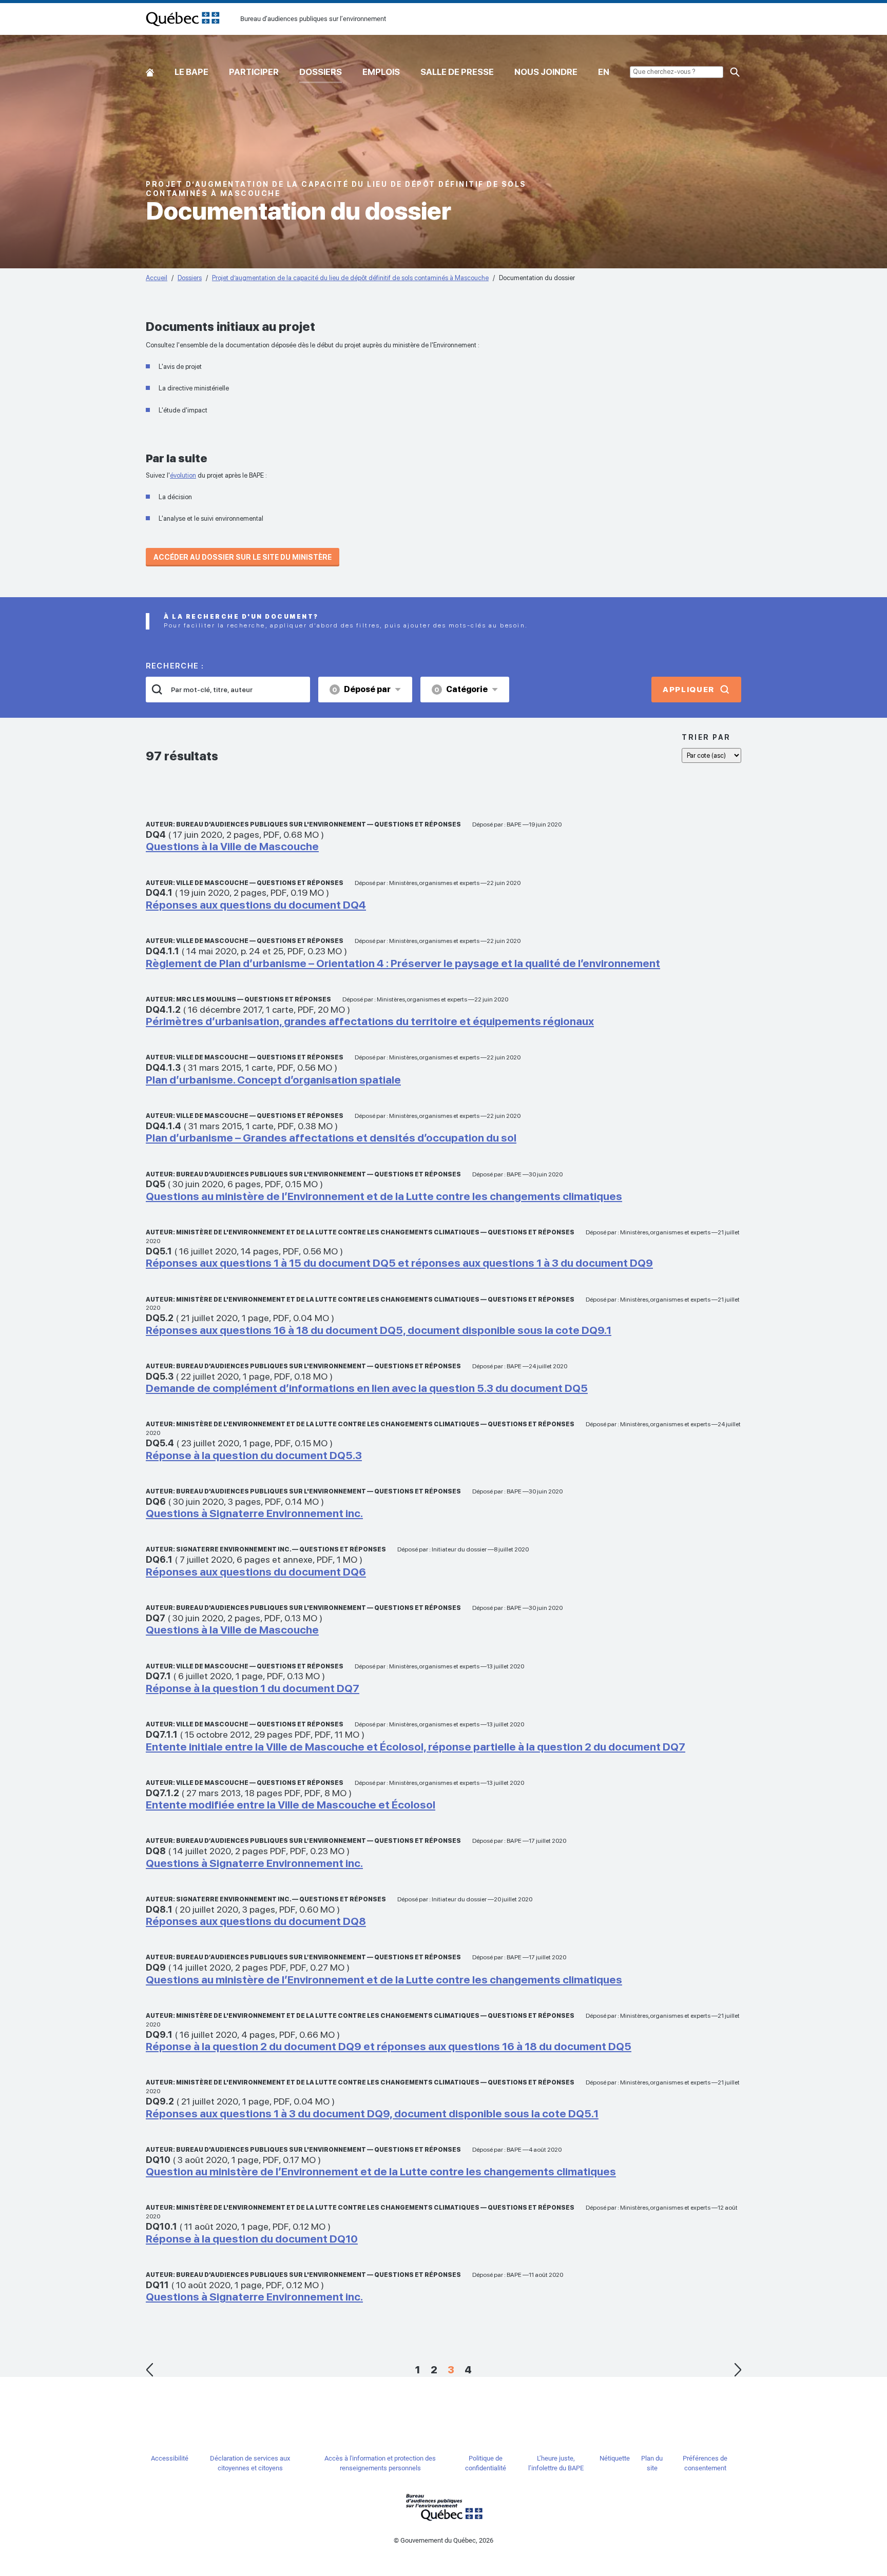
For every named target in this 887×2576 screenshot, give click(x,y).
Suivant (738, 2370)
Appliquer (689, 690)
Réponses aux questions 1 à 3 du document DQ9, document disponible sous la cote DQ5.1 (372, 2113)
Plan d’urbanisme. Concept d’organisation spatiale (273, 1080)
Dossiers (321, 72)
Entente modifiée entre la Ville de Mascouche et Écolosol (291, 1805)
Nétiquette (615, 2458)
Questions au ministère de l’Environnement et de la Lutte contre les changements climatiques (384, 1196)
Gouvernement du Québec (444, 2507)
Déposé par (361, 689)
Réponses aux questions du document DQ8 (256, 1921)
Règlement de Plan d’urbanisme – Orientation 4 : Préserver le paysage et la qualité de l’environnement (403, 963)
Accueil (150, 70)
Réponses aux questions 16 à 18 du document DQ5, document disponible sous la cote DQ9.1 (379, 1330)
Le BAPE (191, 72)
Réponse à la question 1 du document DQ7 (253, 1688)
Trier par (706, 737)
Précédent (149, 2370)
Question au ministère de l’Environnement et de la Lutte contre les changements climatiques (381, 2171)
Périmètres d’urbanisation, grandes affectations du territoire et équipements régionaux (370, 1021)
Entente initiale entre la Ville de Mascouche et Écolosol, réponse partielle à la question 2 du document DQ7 (416, 1747)
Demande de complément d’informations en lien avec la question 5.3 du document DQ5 (367, 1388)
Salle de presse (457, 72)
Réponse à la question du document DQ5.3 (254, 1455)
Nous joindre (546, 72)
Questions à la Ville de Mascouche (232, 846)
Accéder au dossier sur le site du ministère (243, 557)
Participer (254, 72)
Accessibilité (170, 2458)
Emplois (381, 72)
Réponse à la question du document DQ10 (252, 2239)
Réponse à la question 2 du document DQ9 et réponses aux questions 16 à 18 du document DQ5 (389, 2046)
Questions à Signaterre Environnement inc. (254, 1513)
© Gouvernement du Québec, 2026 (444, 2540)
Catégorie (461, 689)
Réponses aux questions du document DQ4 (256, 905)
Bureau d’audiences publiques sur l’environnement (183, 19)
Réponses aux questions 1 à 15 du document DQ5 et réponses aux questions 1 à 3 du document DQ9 (399, 1263)
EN (604, 72)
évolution (183, 475)
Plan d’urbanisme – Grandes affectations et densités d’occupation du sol (331, 1138)
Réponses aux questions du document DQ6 (256, 1572)
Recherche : (175, 666)
